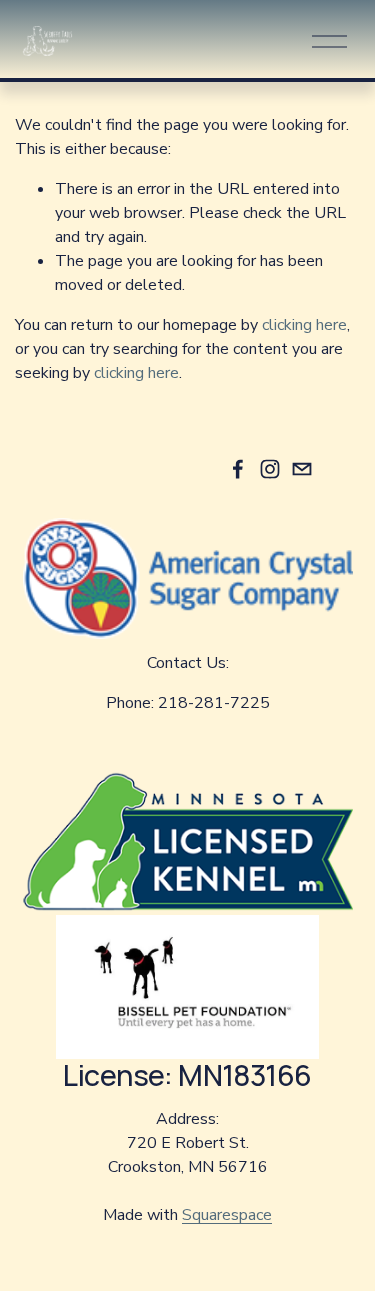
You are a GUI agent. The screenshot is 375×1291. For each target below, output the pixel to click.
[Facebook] (238, 469)
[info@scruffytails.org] (302, 469)
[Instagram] (270, 469)
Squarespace (227, 1215)
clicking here (304, 325)
